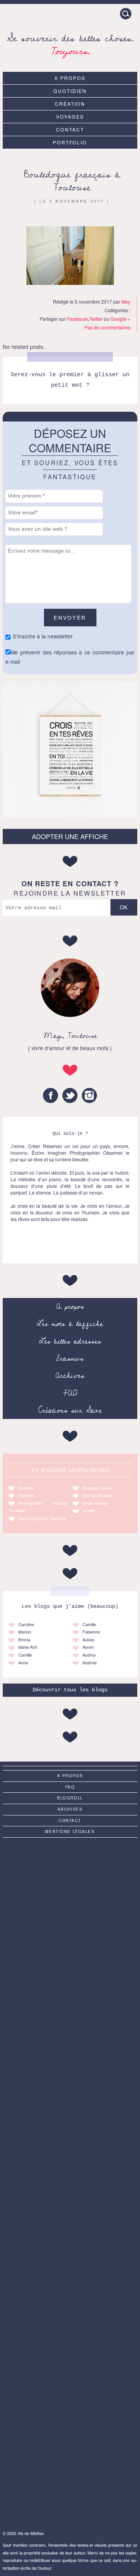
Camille (25, 1655)
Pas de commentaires (107, 327)
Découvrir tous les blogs (70, 1690)
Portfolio (70, 142)
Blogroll (70, 1798)
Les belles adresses (70, 1341)
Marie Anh (28, 1647)
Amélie (89, 1510)
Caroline (26, 1624)
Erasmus (70, 1358)
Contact (70, 129)
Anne (23, 1663)
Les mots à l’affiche (70, 1324)
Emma (24, 1640)
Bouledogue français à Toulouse (72, 181)
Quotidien (70, 91)
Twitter (96, 319)
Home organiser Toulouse (42, 1518)
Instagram (89, 1095)
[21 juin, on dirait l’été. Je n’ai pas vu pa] (70, 2031)
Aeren (88, 1647)
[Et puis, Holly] (70, 1881)
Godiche (26, 1488)
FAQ (70, 1393)
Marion (25, 1632)
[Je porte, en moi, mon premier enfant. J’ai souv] (70, 2107)
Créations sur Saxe (70, 1410)
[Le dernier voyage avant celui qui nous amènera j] (70, 2332)
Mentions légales (70, 1831)
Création (70, 104)
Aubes (88, 1640)
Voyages (70, 116)
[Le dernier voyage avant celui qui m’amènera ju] (70, 2181)
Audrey (89, 1655)
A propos (70, 78)
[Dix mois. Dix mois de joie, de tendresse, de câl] (70, 1956)
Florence (26, 1495)
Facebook (77, 319)
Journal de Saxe (97, 1495)
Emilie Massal (95, 1503)
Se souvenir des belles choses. (70, 44)
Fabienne (91, 1632)
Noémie (90, 1663)
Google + (120, 319)
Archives (70, 1376)
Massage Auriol (97, 1488)
